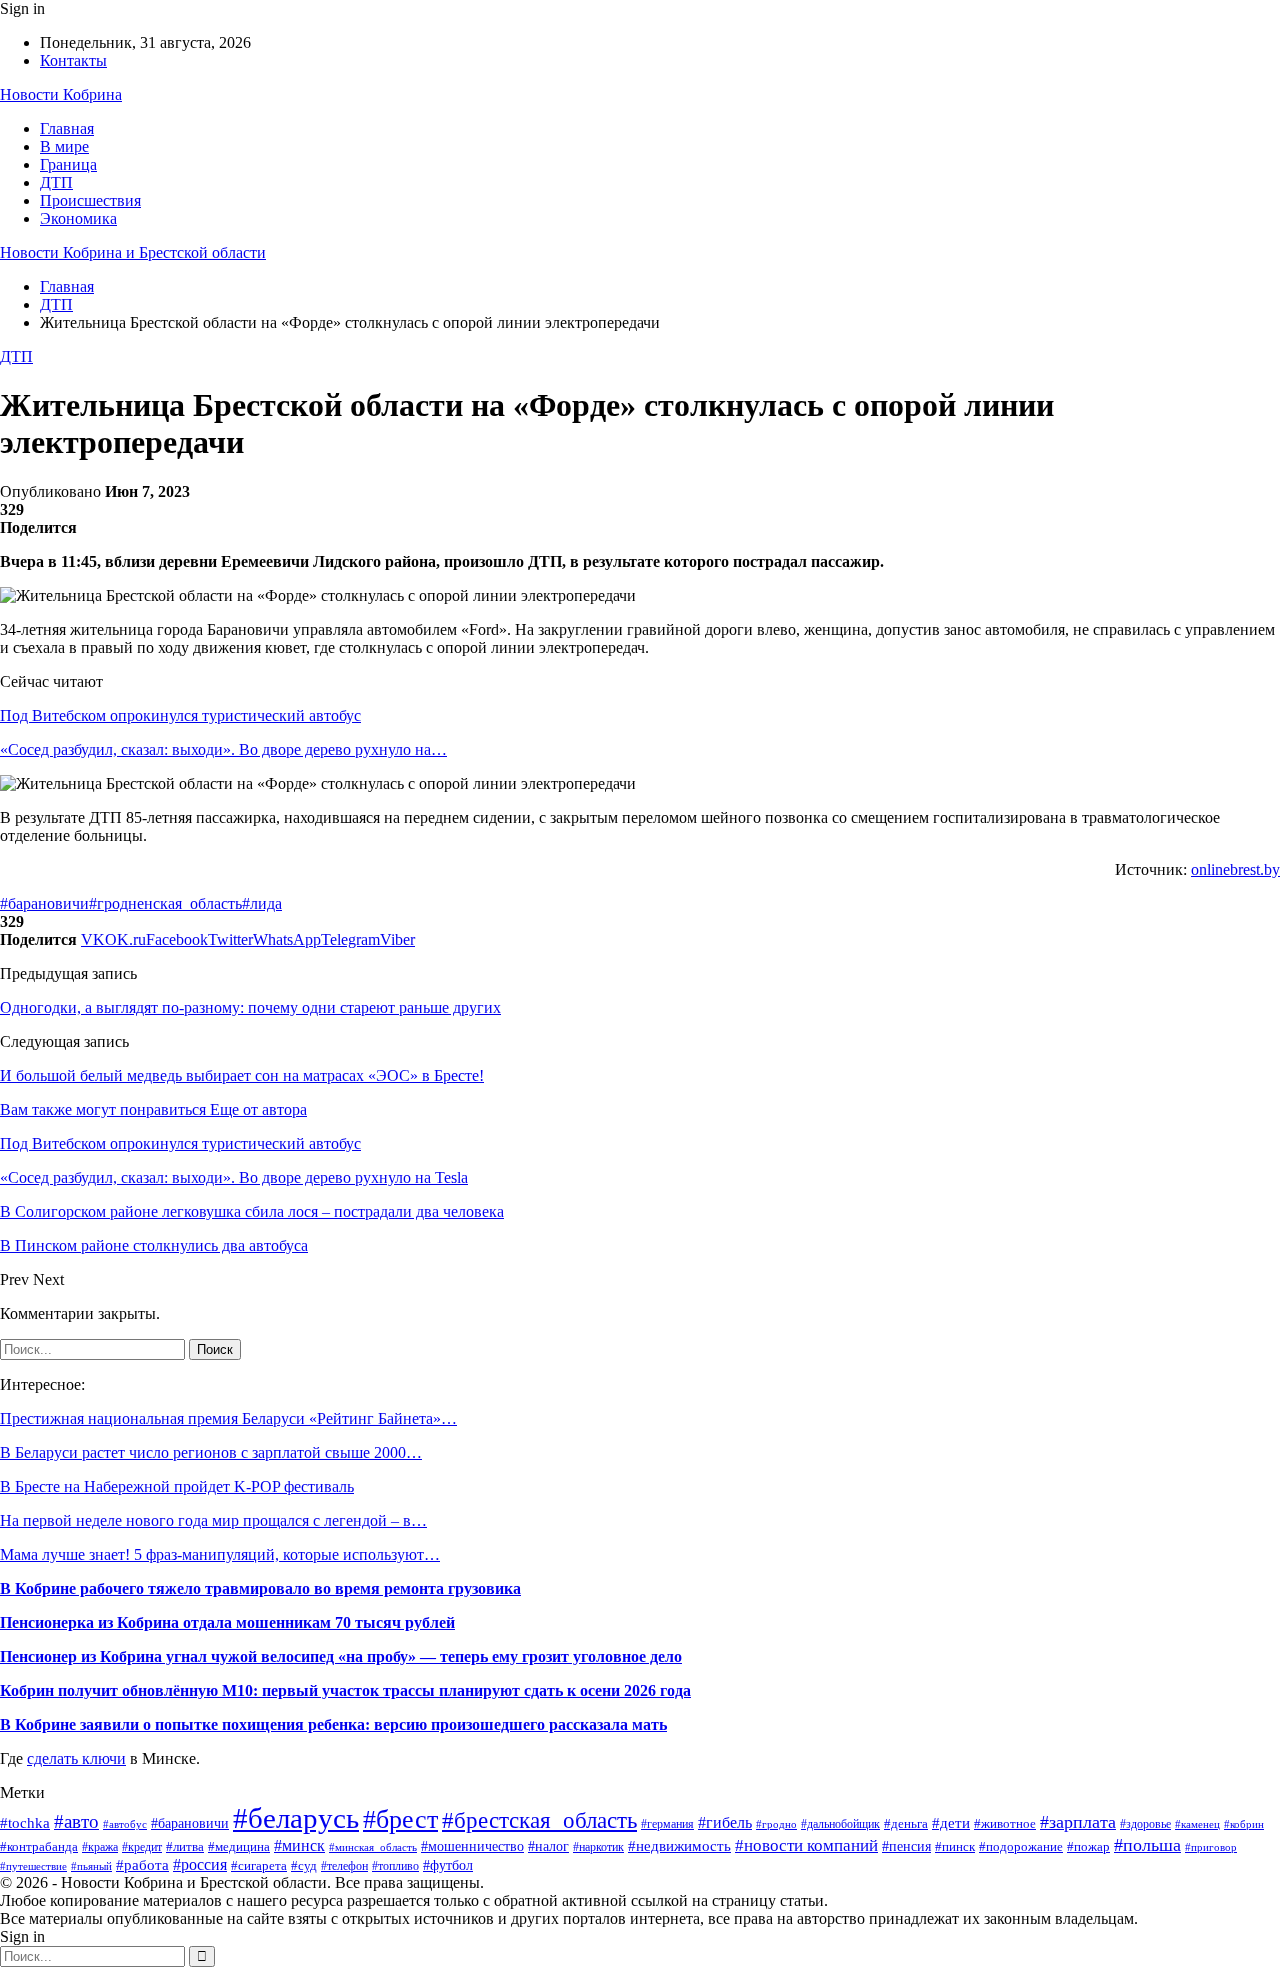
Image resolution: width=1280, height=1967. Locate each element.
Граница (68, 164)
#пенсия (906, 1846)
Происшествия (90, 200)
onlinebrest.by (1235, 869)
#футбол (448, 1865)
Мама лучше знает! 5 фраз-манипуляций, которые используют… (220, 1554)
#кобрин (1244, 1824)
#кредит (142, 1847)
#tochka (25, 1822)
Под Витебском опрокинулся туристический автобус (180, 715)
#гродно (776, 1824)
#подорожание (1021, 1846)
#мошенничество (472, 1846)
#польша (1147, 1845)
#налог (548, 1846)
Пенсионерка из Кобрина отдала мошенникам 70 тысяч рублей (227, 1622)
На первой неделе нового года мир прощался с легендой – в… (213, 1520)
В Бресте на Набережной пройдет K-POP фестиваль (177, 1486)
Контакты (73, 60)
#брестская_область (539, 1820)
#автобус (125, 1824)
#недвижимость (679, 1846)
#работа (142, 1865)
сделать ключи (76, 1758)
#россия (200, 1864)
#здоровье (1145, 1824)
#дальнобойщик (840, 1824)
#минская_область (373, 1847)
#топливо (395, 1866)
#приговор (1211, 1847)
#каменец (1197, 1824)
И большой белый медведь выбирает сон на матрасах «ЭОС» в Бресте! (242, 1075)
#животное (1005, 1823)
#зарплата (1078, 1822)
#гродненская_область (165, 903)
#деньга (906, 1823)
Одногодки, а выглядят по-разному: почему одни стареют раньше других (250, 1007)
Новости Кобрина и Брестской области (133, 252)
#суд (304, 1866)
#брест (400, 1819)
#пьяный (91, 1866)
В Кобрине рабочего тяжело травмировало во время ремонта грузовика (260, 1588)
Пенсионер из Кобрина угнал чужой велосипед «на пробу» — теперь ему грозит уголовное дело (341, 1656)
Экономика (78, 218)
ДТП (56, 182)
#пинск (955, 1846)
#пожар (1088, 1847)
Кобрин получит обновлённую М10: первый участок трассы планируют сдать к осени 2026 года (345, 1690)
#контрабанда (39, 1846)
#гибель (725, 1822)
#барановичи (44, 903)
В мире (64, 146)
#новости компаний (806, 1845)
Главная (67, 128)
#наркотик (598, 1847)
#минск (299, 1845)
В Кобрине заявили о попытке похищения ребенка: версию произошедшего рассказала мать (333, 1724)
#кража (100, 1847)
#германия (667, 1824)
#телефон (344, 1866)
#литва (185, 1846)
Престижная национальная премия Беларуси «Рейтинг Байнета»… (228, 1418)
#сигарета (259, 1866)
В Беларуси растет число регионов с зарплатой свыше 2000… (211, 1452)
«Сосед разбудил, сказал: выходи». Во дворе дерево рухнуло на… (223, 749)
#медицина (239, 1847)
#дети (951, 1822)
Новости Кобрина (61, 94)
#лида (262, 903)
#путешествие (33, 1866)
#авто (76, 1821)
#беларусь (296, 1818)
